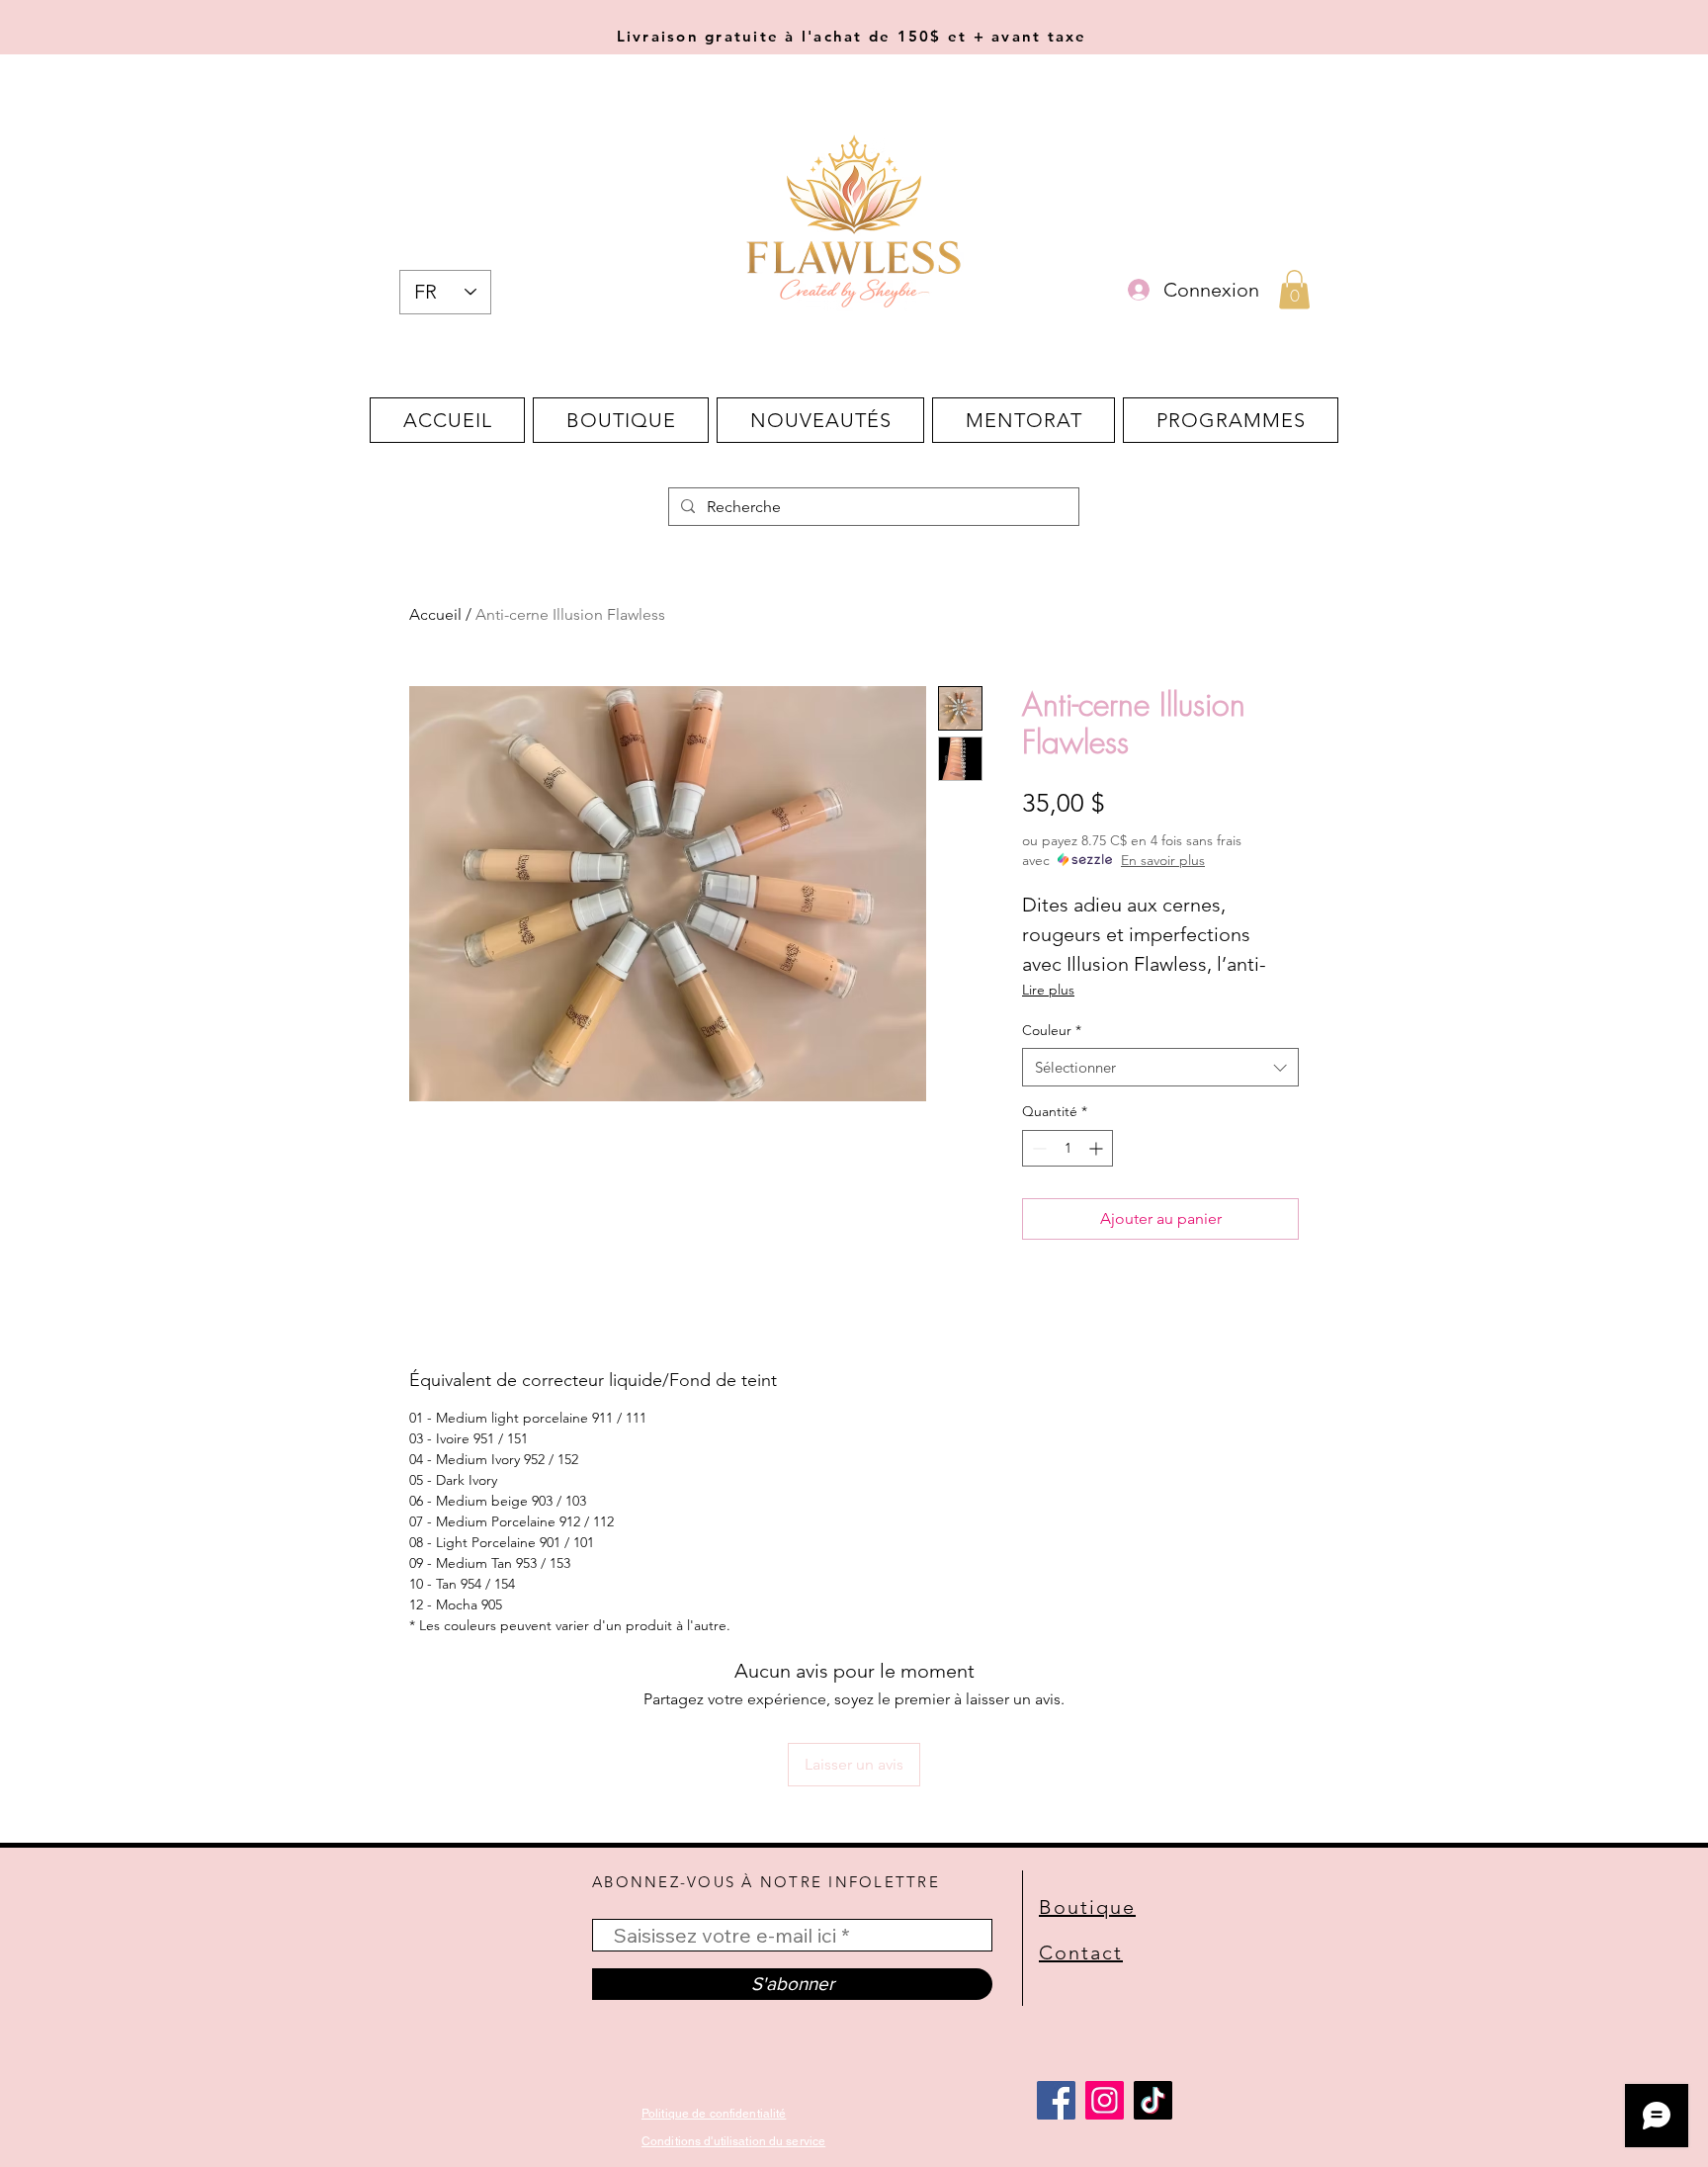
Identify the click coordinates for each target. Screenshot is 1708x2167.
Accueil (435, 614)
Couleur (1052, 1030)
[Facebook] (1056, 2100)
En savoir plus (1163, 860)
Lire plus (1048, 990)
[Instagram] (1105, 2100)
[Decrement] (1037, 1148)
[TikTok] (1153, 2100)
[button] (621, 420)
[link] (1294, 289)
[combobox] (1160, 1067)
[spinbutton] (1067, 1148)
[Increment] (1098, 1148)
